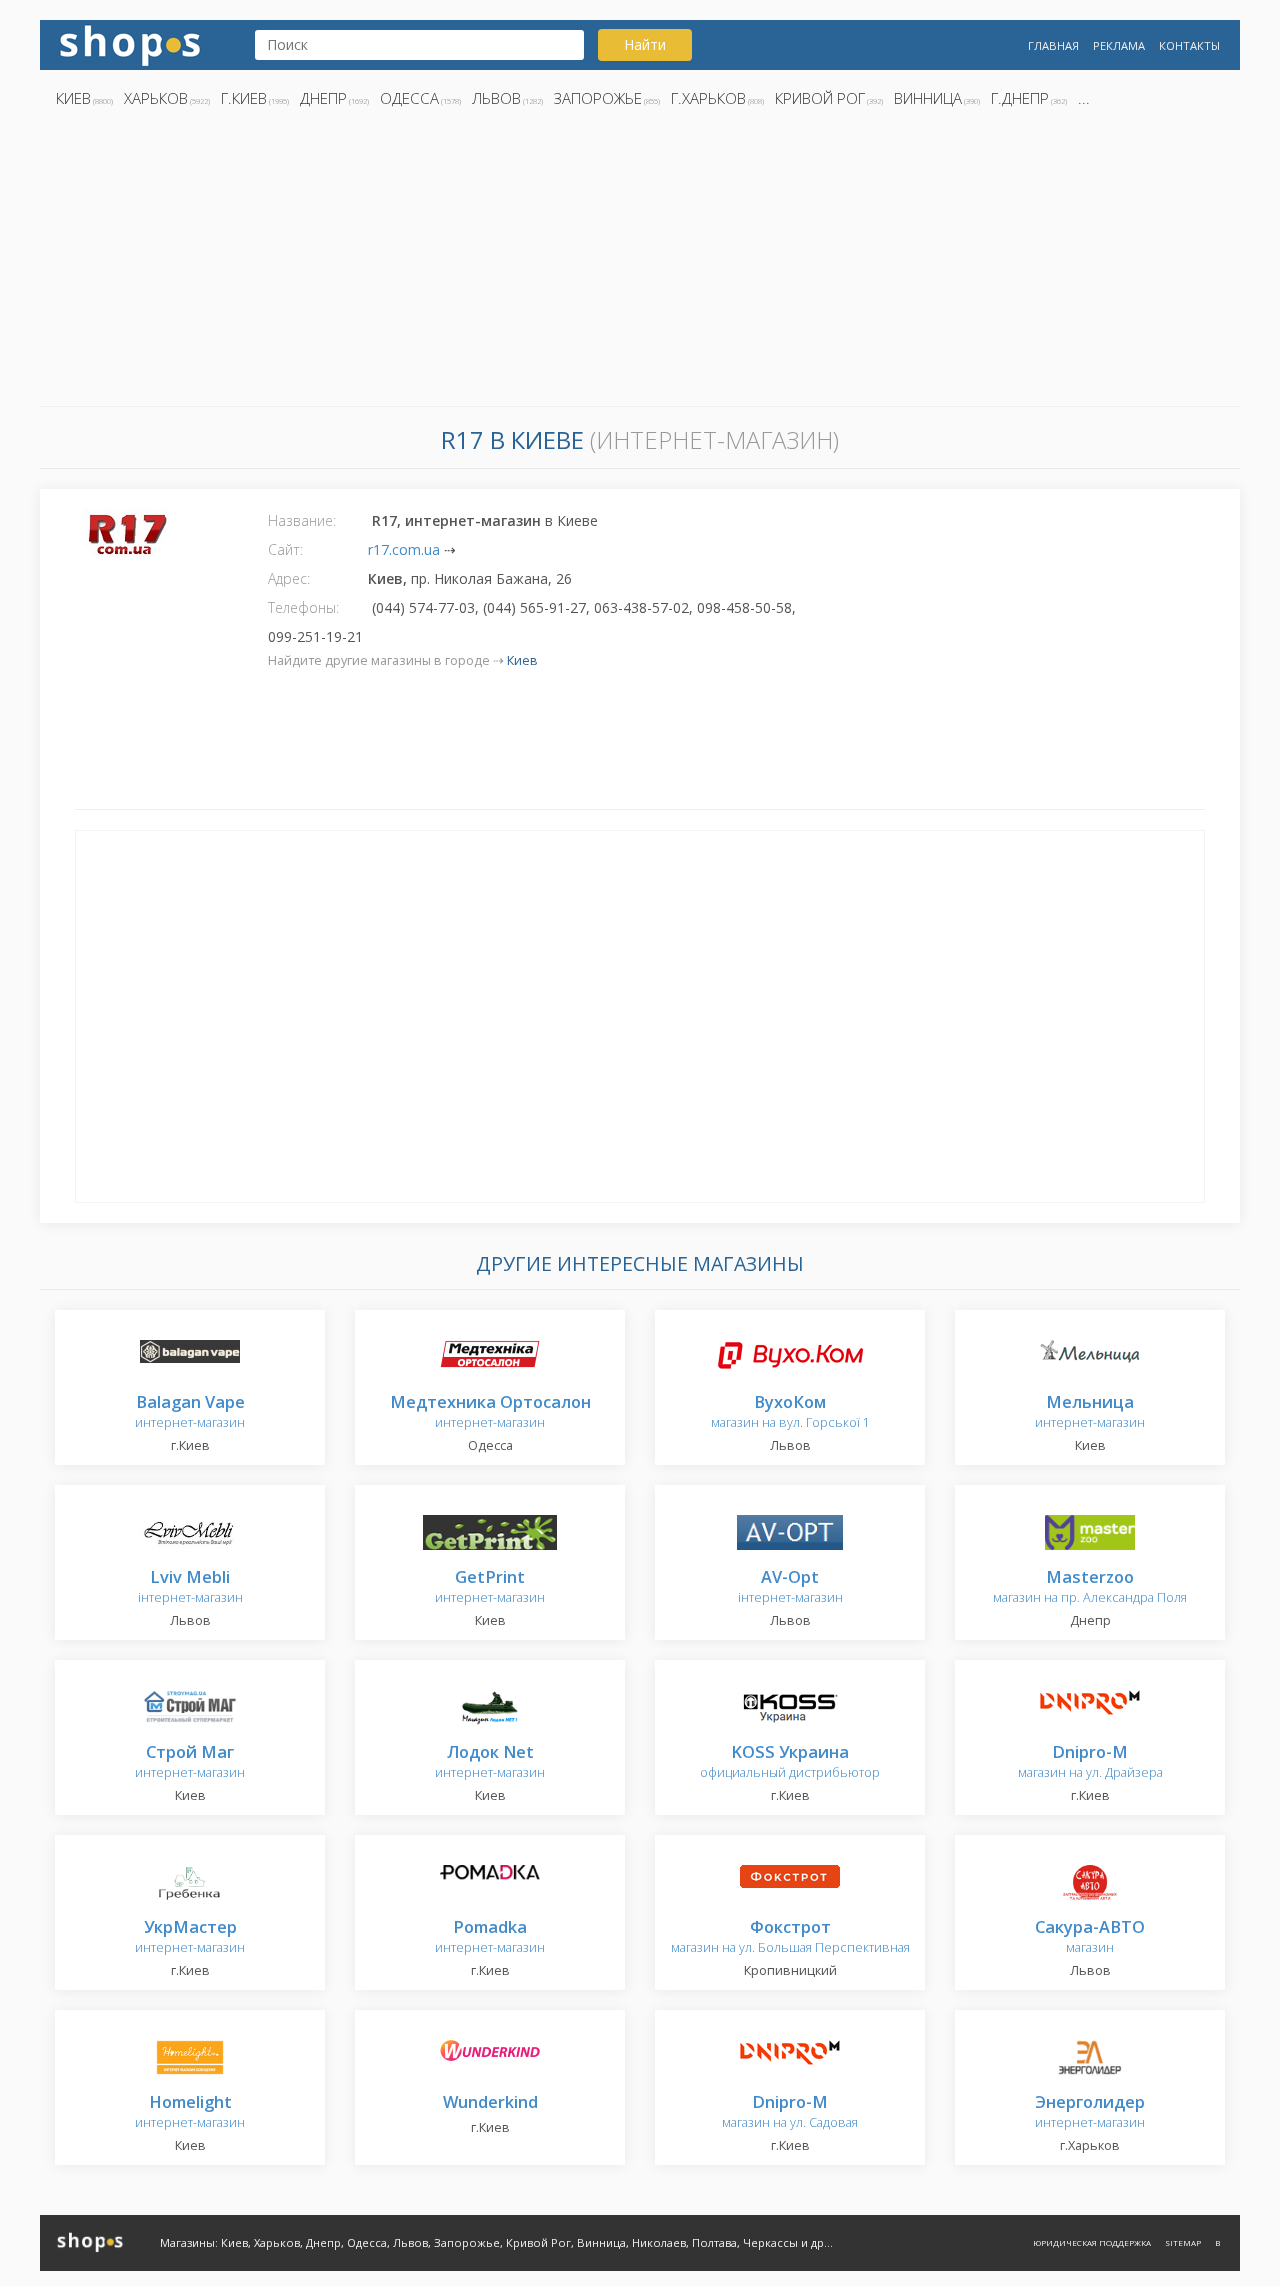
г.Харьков (708, 98)
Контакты (1189, 45)
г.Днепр (1020, 98)
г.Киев (244, 98)
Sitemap (1183, 2242)
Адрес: (289, 578)
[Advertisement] (640, 263)
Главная (1053, 45)
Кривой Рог (820, 98)
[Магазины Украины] (130, 43)
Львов (496, 98)
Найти (645, 44)
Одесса (409, 98)
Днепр (323, 98)
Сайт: (285, 549)
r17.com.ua (404, 549)
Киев (73, 98)
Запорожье (598, 98)
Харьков (156, 98)
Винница (928, 98)
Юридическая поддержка (1092, 2242)
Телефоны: (303, 607)
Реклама (1119, 45)
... (1084, 98)
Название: (302, 520)
